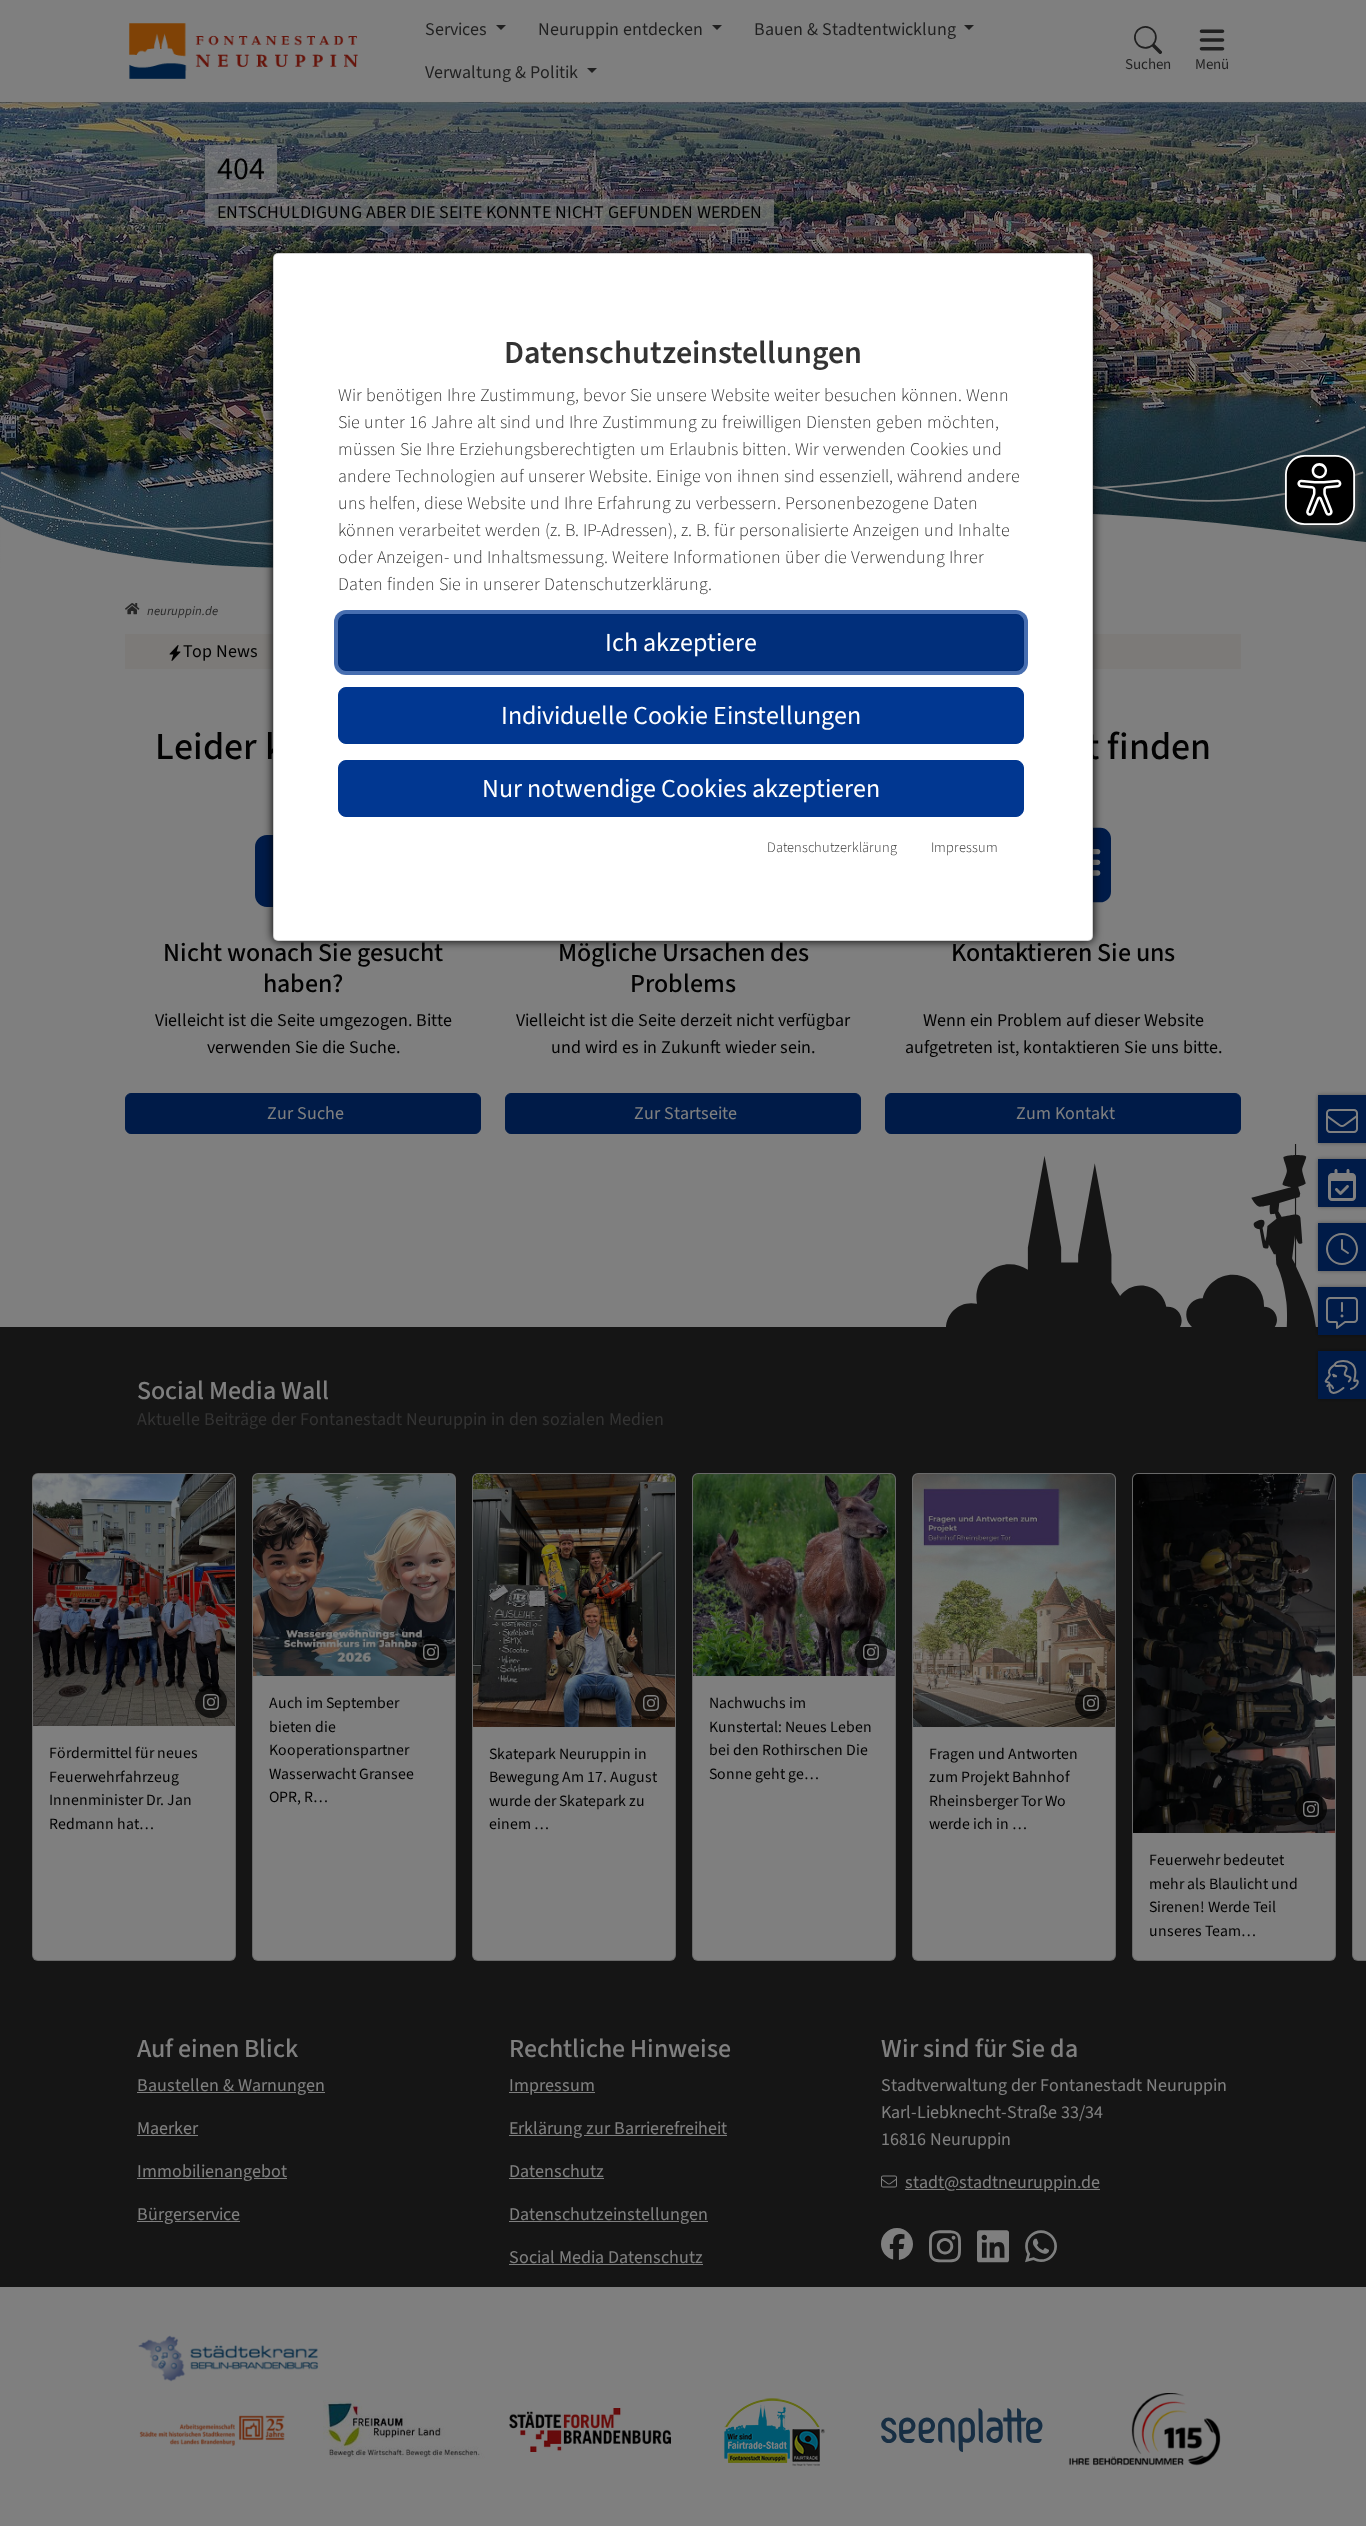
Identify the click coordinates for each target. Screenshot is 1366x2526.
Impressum (964, 847)
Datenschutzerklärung (832, 847)
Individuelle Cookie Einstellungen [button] (681, 715)
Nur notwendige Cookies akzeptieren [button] (681, 788)
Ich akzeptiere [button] (681, 642)
